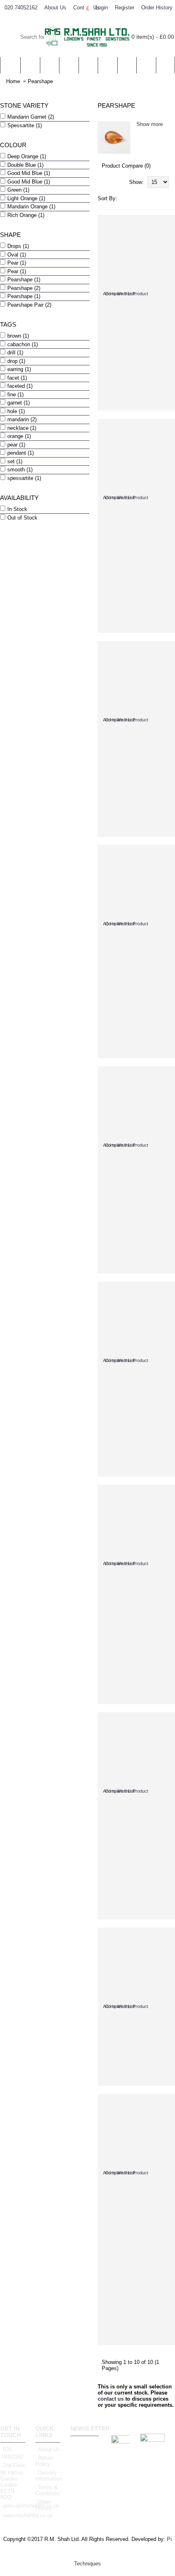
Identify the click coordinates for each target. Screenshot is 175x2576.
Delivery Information (48, 2476)
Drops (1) (18, 246)
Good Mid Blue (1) (29, 173)
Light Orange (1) (26, 198)
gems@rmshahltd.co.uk (14, 2506)
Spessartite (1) (25, 125)
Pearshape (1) (24, 280)
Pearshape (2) (24, 288)
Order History (44, 2505)
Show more (150, 124)
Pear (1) (17, 263)
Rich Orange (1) (26, 215)
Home (13, 81)
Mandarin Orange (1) (31, 207)
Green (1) (18, 190)
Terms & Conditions (48, 2490)
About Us (49, 2449)
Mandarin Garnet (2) (31, 117)
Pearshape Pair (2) (29, 305)
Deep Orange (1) (27, 156)
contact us (111, 2399)
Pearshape (40, 81)
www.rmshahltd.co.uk (14, 2515)
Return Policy (44, 2461)
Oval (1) (17, 255)
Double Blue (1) (25, 165)
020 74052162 (12, 2453)
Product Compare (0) (126, 166)
